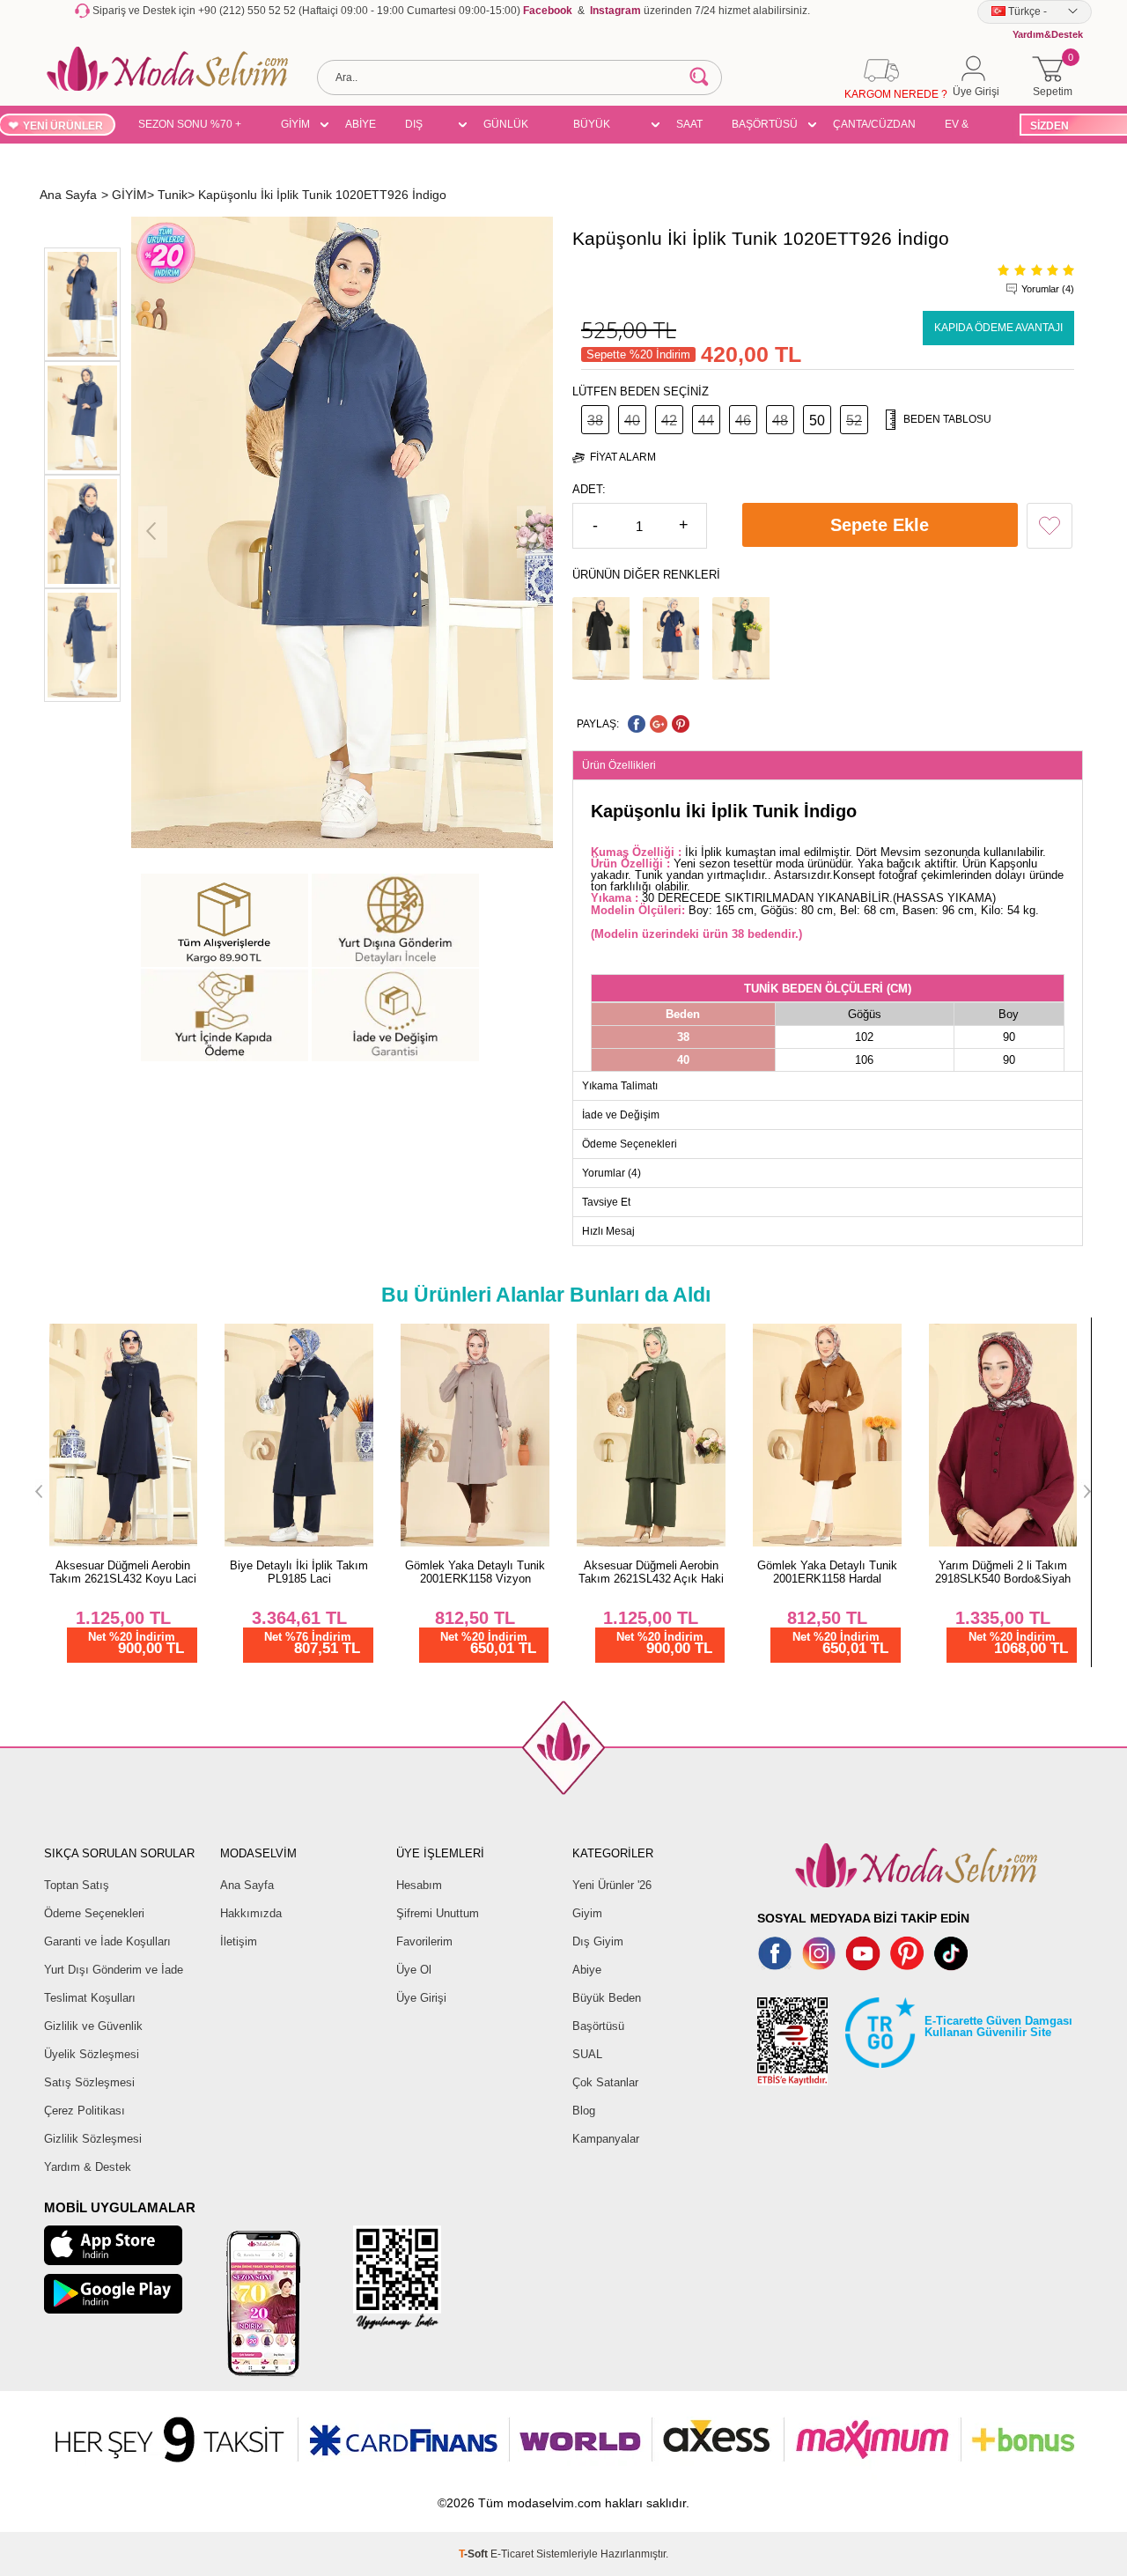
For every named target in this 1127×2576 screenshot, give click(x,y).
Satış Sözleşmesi (89, 2082)
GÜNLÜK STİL (506, 127)
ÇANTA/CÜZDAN (874, 124)
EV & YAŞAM (963, 127)
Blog (584, 2111)
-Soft (475, 2554)
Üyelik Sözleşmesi (92, 2054)
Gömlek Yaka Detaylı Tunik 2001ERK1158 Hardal (827, 1572)
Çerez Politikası (85, 2111)
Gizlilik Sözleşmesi (93, 2139)
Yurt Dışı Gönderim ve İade (114, 1970)
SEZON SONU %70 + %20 (190, 127)
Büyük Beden (607, 1998)
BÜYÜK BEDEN (592, 127)
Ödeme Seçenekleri (94, 1913)
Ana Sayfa (247, 1885)
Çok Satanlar (605, 2082)
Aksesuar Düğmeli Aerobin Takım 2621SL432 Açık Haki (651, 1572)
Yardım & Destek (88, 2167)
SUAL (587, 2054)
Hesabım (419, 1885)
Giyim (587, 1913)
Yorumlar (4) (1048, 289)
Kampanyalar (606, 2139)
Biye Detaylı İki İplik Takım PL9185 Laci (299, 1572)
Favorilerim (424, 1941)
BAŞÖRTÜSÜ (765, 124)
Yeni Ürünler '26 (612, 1885)
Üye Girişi (421, 1998)
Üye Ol (414, 1970)
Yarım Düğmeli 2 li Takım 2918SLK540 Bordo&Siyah (1003, 1572)
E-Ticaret (512, 2554)
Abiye (587, 1970)
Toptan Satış (77, 1885)
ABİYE (361, 124)
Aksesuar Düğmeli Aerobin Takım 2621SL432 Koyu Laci (123, 1572)
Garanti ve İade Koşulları (107, 1941)
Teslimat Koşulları (90, 1998)
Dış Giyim (598, 1941)
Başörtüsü (598, 2026)
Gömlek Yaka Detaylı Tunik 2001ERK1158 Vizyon (475, 1572)
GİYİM (295, 124)
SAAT (689, 124)
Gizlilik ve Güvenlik (93, 2026)
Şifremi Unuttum (438, 1913)
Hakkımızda (251, 1913)
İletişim (239, 1941)
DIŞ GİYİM (420, 127)
